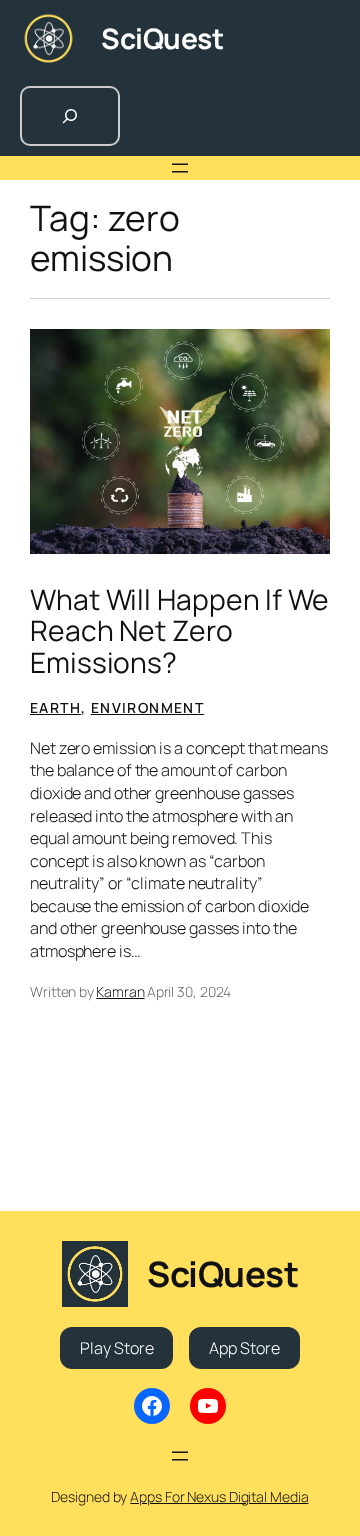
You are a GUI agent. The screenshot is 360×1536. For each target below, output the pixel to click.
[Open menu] (180, 168)
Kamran (120, 991)
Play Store (116, 1348)
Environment (147, 707)
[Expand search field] (70, 116)
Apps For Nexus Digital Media (219, 1496)
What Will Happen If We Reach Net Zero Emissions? (179, 631)
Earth (55, 707)
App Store (244, 1348)
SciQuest (162, 38)
